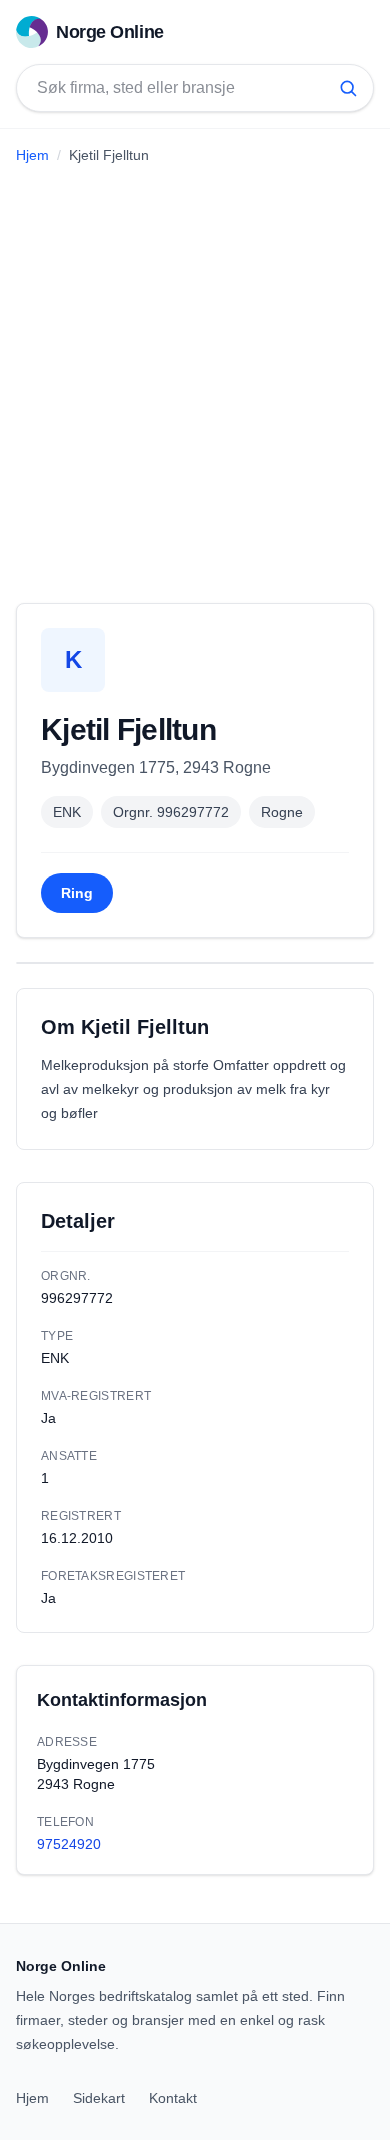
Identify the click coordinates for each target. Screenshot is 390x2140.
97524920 (69, 1844)
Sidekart (99, 2098)
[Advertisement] (195, 376)
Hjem (32, 155)
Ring (77, 893)
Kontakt (173, 2098)
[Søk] (348, 88)
